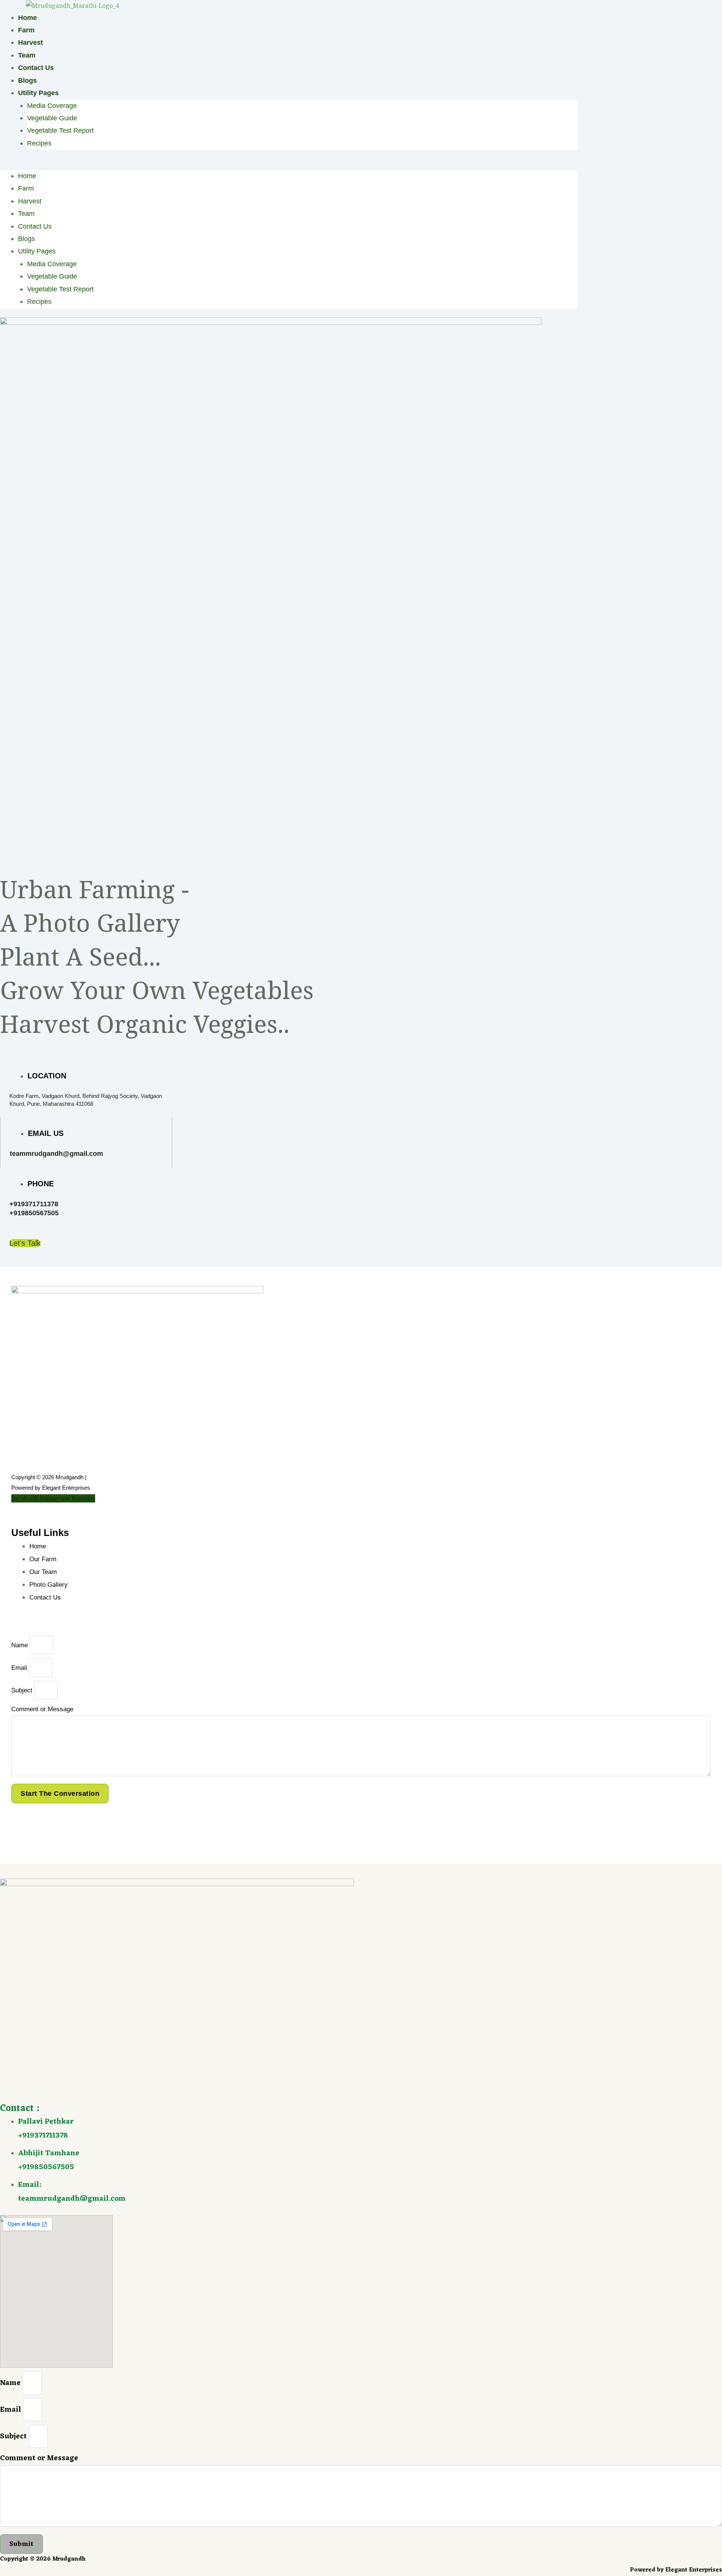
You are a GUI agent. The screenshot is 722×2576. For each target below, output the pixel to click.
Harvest (30, 42)
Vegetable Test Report (60, 130)
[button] (289, 164)
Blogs (27, 80)
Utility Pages (38, 93)
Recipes (39, 143)
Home (27, 18)
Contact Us (36, 68)
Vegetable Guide (52, 118)
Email (20, 1668)
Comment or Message (42, 1709)
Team (27, 55)
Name (20, 1645)
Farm (26, 30)
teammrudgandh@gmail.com (56, 1154)
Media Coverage (52, 106)
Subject (23, 1690)
